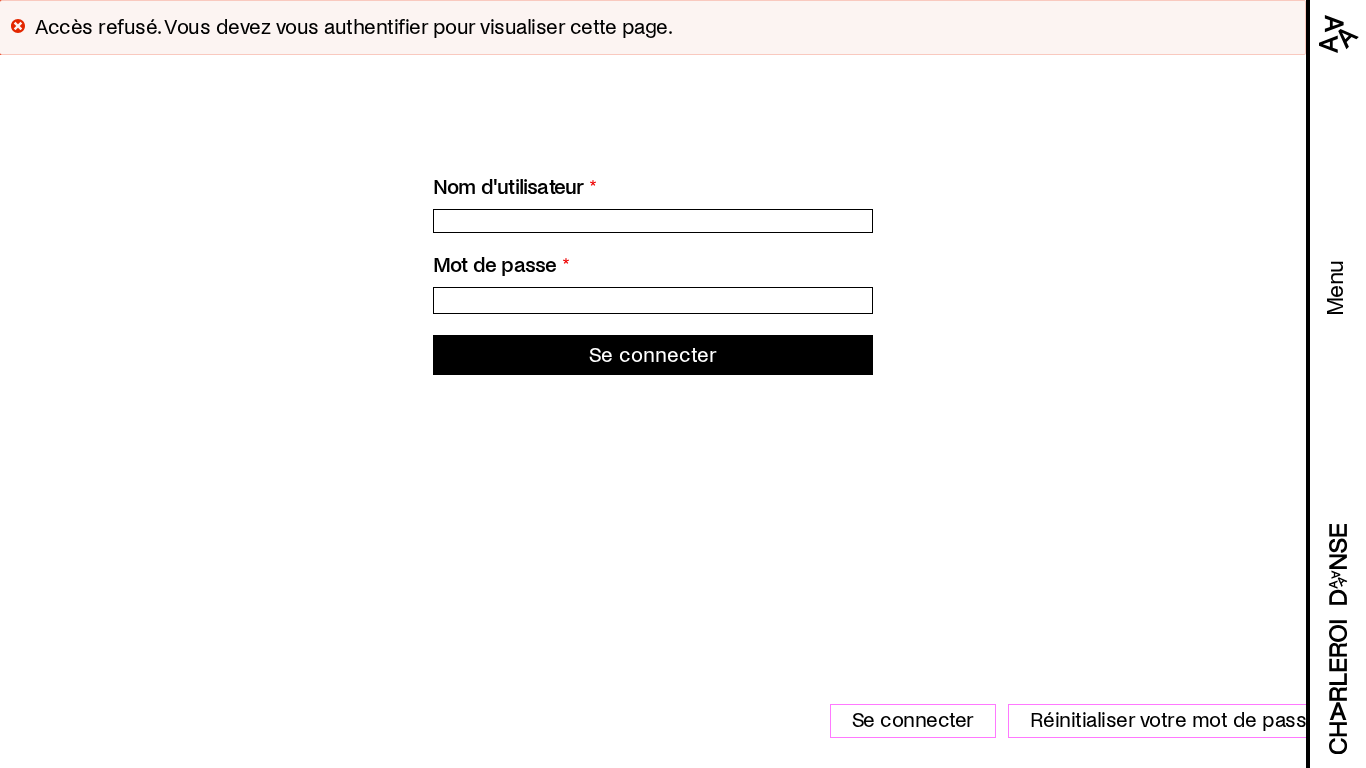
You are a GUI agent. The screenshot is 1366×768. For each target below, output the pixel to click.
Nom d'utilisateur (508, 187)
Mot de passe (494, 265)
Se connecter (913, 720)
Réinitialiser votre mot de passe (1174, 720)
